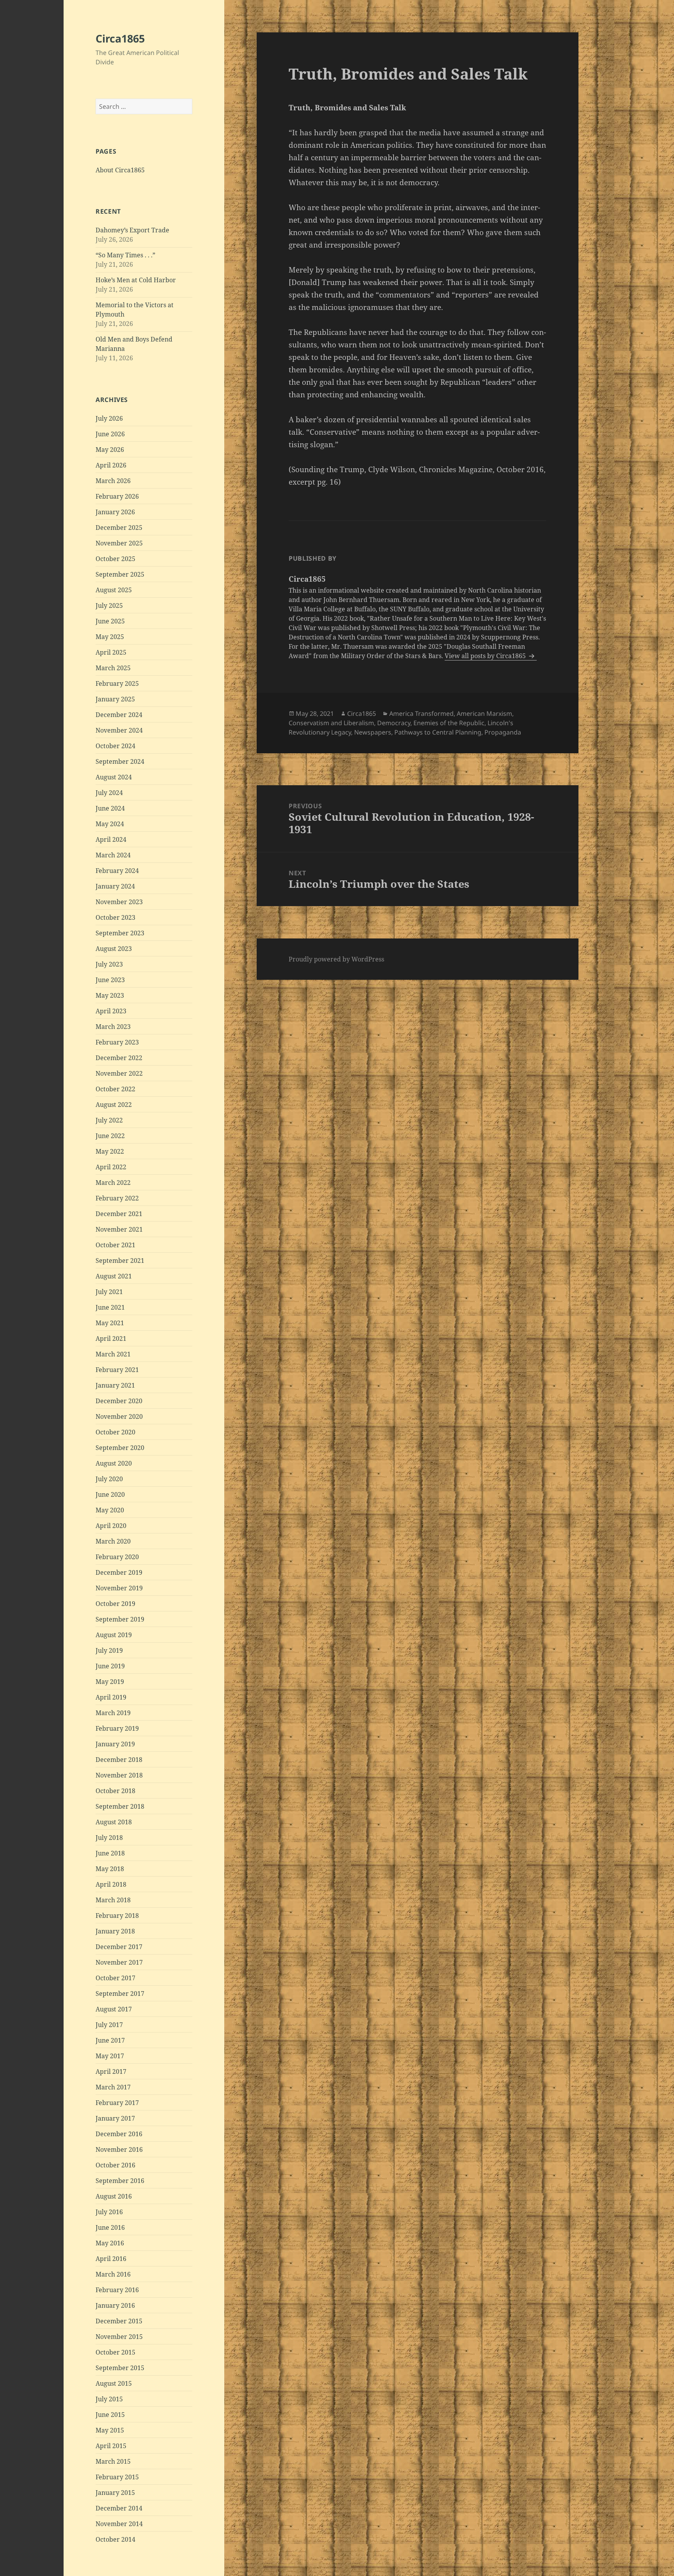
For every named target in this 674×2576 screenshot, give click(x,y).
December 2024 (119, 715)
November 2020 (119, 1416)
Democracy (394, 723)
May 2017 (110, 2056)
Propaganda (503, 732)
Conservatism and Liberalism (331, 723)
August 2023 (114, 949)
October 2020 (115, 1432)
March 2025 (113, 668)
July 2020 (109, 1479)
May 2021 (110, 1323)
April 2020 (111, 1526)
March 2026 (113, 481)
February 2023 (117, 1042)
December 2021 (119, 1214)
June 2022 (110, 1136)
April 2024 (111, 839)
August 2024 (114, 777)
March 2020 (113, 1541)
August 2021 (114, 1276)
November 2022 (119, 1073)
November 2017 (119, 1962)
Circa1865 (120, 38)
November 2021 (119, 1229)
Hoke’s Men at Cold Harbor (136, 280)
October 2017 (115, 1978)
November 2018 (119, 1775)
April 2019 (111, 1697)
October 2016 (115, 2165)
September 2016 (120, 2181)
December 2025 (119, 528)
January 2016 (115, 2305)
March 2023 (113, 1027)
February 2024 (117, 871)
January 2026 (115, 512)
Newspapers (373, 732)
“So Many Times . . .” (125, 255)
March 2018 (113, 1900)
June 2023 (110, 980)
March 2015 (113, 2461)
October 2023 (115, 917)
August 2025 (114, 590)
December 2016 (119, 2134)
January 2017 (115, 2118)
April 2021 (111, 1338)
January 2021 (115, 1385)
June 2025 (110, 621)
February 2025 (117, 683)
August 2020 (114, 1463)
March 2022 (113, 1183)
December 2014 (119, 2508)
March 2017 (113, 2087)
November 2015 (119, 2337)
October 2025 (115, 559)
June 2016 (110, 2227)
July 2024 (109, 793)
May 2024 (110, 824)
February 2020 (117, 1557)
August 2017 (114, 2009)
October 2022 (115, 1089)
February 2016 (117, 2290)
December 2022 (119, 1058)
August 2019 (114, 1635)
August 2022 (114, 1105)
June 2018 (110, 1853)
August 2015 (114, 2383)
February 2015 (117, 2477)
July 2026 (109, 418)
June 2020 (110, 1494)
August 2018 (114, 1822)
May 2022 (110, 1151)
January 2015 (115, 2493)
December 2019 (119, 1572)
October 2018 (115, 1791)
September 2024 (120, 761)
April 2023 (111, 1011)
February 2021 (117, 1370)
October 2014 (115, 2539)
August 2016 (114, 2196)
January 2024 (115, 886)
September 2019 (120, 1619)
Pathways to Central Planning (438, 732)
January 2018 (115, 1931)
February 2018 (117, 1916)
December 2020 (119, 1401)
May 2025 (110, 637)
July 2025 (109, 605)
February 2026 (117, 496)
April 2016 (111, 2259)
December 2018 (119, 1760)
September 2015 (120, 2368)
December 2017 (119, 1947)
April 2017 (111, 2071)
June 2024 (110, 808)
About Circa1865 (120, 170)
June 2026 (110, 434)
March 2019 (113, 1713)
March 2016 (113, 2274)
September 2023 (120, 933)
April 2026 (111, 465)
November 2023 (119, 902)
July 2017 (109, 2025)
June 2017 (110, 2040)
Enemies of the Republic (449, 723)
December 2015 (119, 2321)
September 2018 (120, 1806)
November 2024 (119, 730)
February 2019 (117, 1728)
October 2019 (115, 1604)
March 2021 (113, 1354)
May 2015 (110, 2430)
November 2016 (119, 2149)
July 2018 (109, 1838)
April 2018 (111, 1884)
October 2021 (115, 1245)
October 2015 (115, 2352)
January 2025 (115, 699)
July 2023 (109, 964)
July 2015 (109, 2399)
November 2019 (119, 1588)
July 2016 (109, 2212)
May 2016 (110, 2243)
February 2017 (117, 2103)
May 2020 (110, 1510)
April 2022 (111, 1167)
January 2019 (115, 1744)
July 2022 (109, 1120)
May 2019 (110, 1682)
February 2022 (117, 1198)
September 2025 (120, 574)
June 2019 (110, 1666)
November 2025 (119, 543)
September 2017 (120, 1994)
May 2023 (110, 995)
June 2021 (110, 1307)
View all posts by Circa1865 (486, 656)
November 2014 (119, 2524)
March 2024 (113, 855)
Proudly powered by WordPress (336, 959)
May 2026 (110, 450)
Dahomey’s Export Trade (132, 230)
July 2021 (109, 1292)
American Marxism (484, 713)
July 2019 (109, 1650)
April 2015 (111, 2446)
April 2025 (111, 652)
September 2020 (120, 1448)
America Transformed (421, 713)
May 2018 (110, 1869)
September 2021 (120, 1261)
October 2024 (115, 746)
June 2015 (110, 2415)
